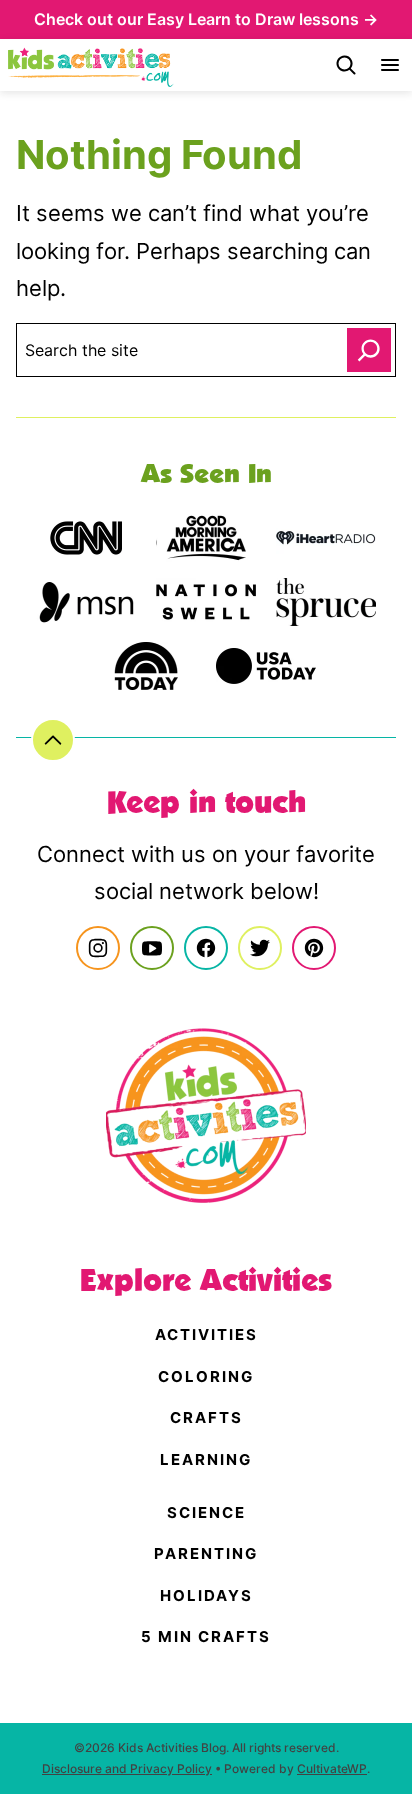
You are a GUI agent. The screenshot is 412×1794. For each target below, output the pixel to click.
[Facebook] (206, 948)
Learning (206, 1459)
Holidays (206, 1595)
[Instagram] (98, 948)
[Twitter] (260, 948)
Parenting (206, 1553)
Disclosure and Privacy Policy (127, 1768)
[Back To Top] (53, 740)
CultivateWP (332, 1768)
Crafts (206, 1417)
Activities (206, 1334)
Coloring (206, 1376)
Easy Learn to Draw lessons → (262, 19)
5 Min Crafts (206, 1636)
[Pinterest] (314, 948)
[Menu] (390, 65)
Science (206, 1512)
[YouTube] (152, 948)
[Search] (346, 65)
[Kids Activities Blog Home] (91, 65)
